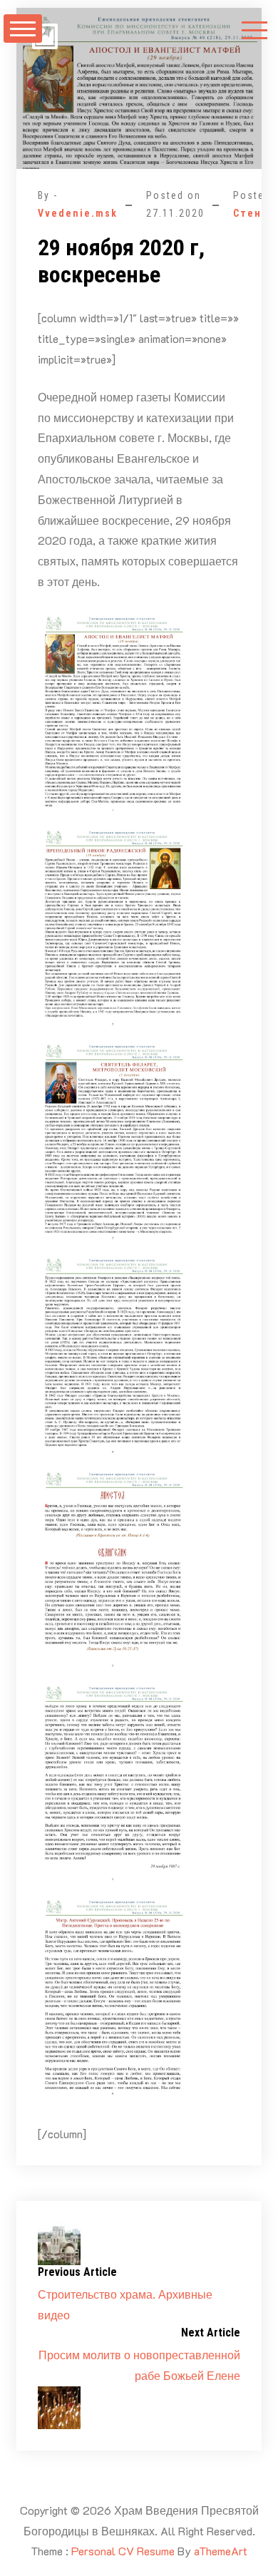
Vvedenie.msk (78, 213)
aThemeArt (221, 2551)
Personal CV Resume (123, 2551)
